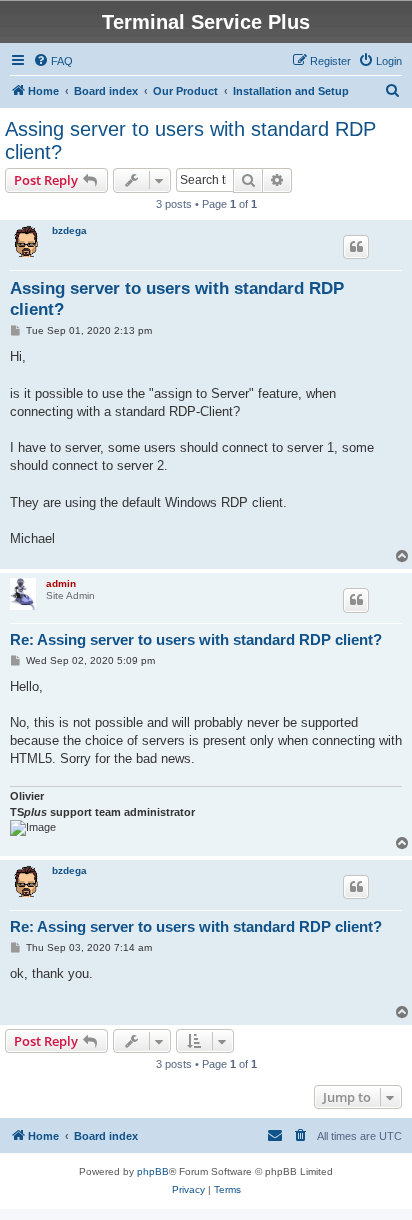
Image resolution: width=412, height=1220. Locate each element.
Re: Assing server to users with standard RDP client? (196, 639)
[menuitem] (53, 61)
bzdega (69, 230)
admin (61, 583)
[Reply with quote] (356, 247)
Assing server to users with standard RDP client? (190, 140)
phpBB (153, 1171)
